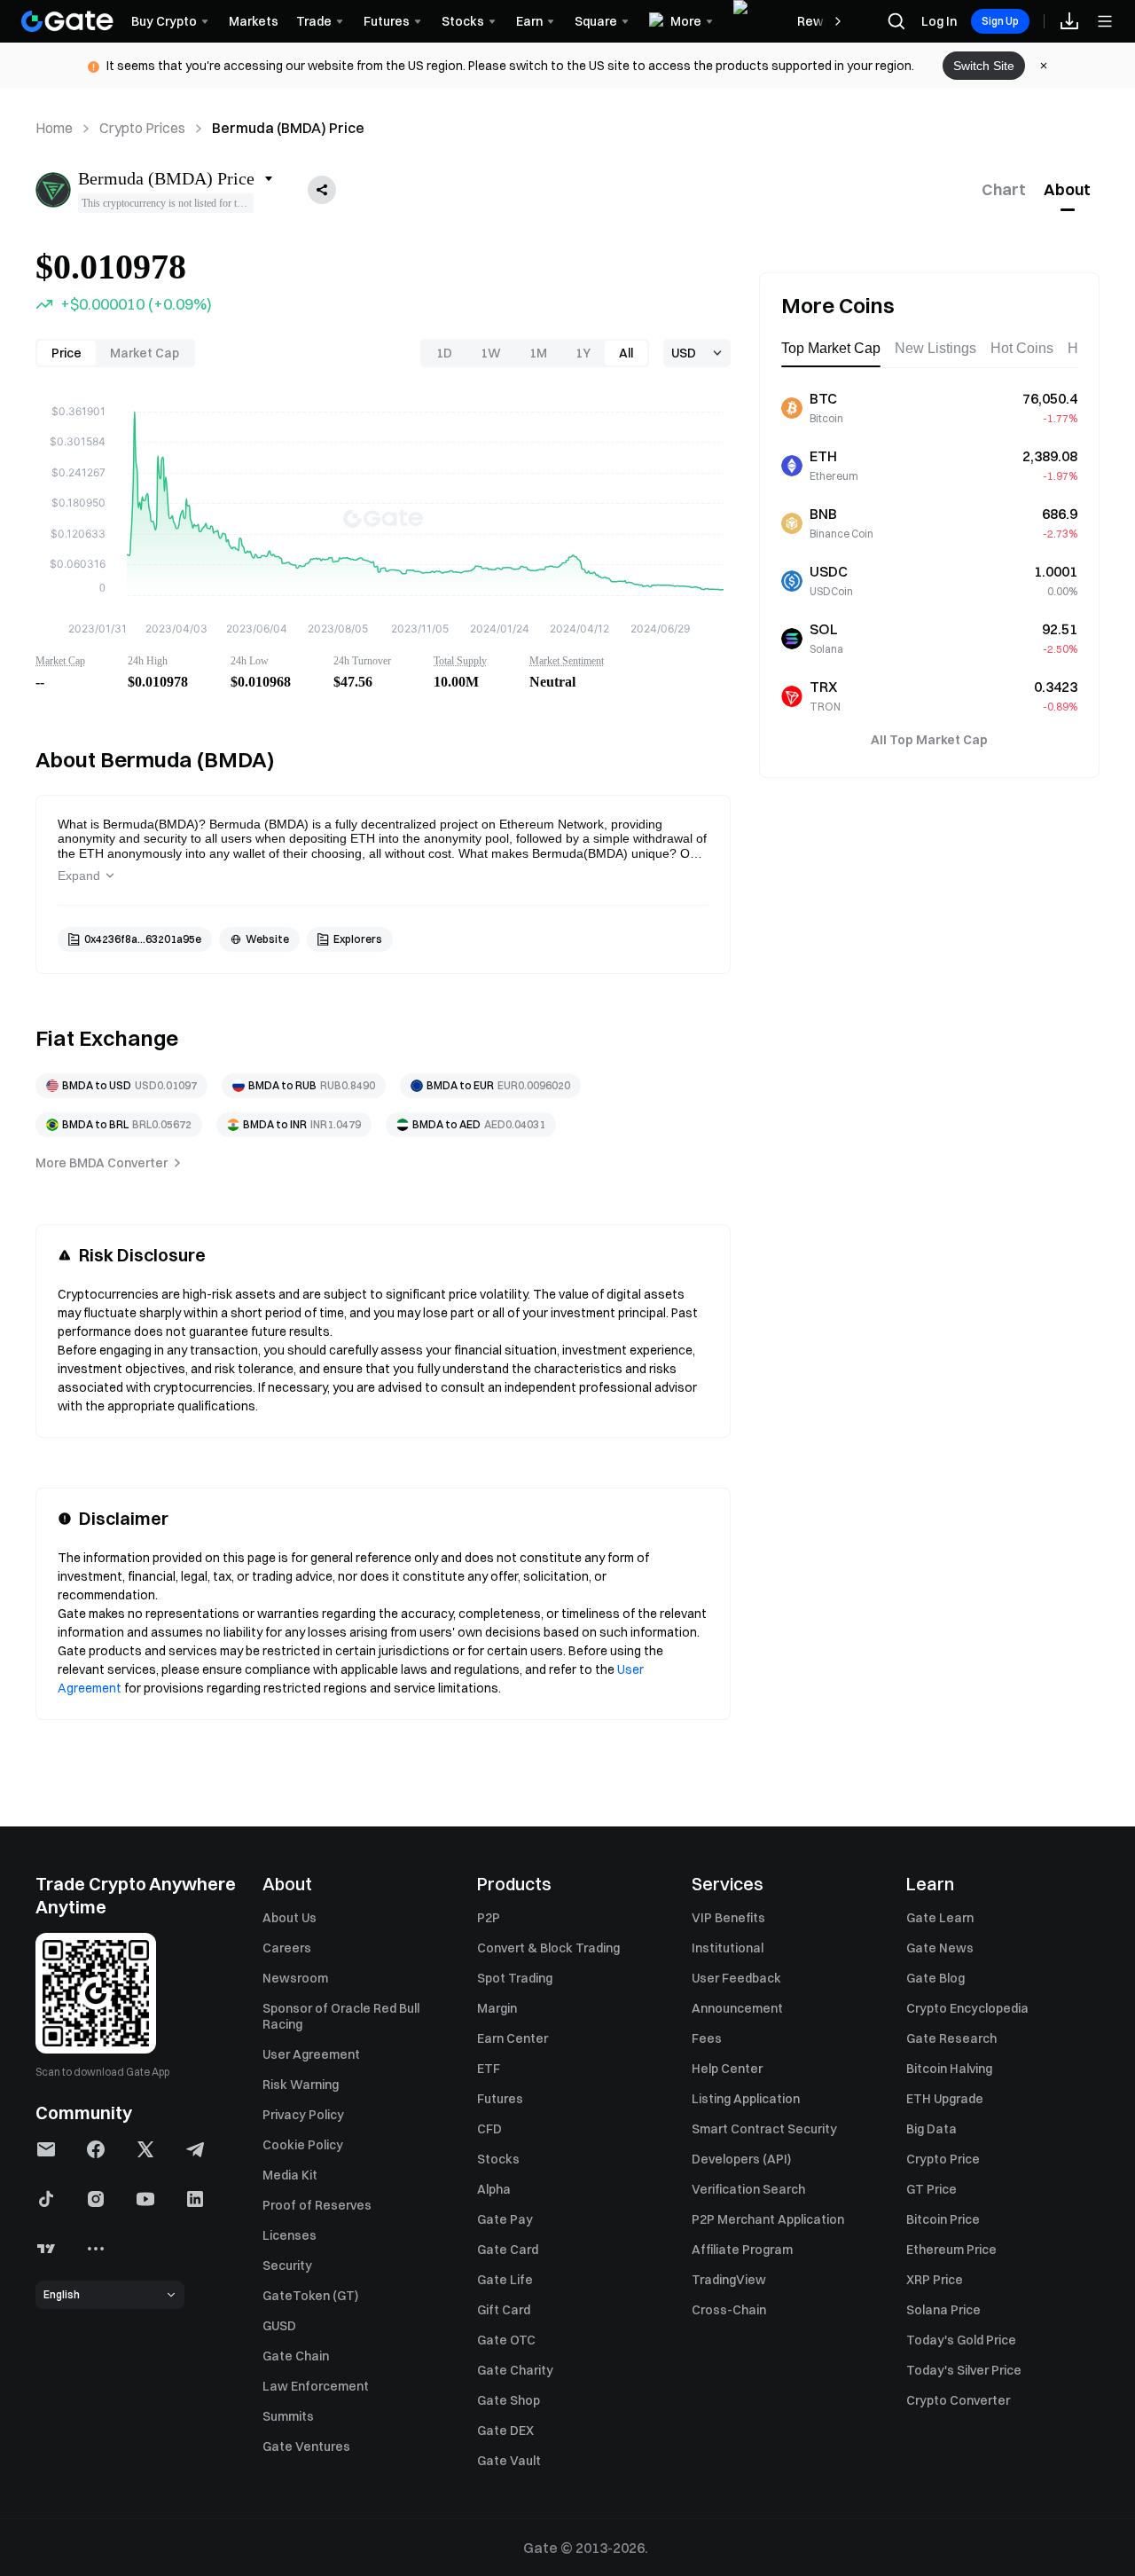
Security (287, 2266)
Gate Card (508, 2250)
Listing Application (746, 2099)
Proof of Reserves (317, 2205)
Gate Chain (296, 2356)
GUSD (279, 2326)
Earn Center (513, 2038)
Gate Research (951, 2038)
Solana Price (943, 2310)
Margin (497, 2008)
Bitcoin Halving (949, 2069)
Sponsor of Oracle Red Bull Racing (341, 2016)
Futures (500, 2099)
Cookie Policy (303, 2145)
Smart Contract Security (764, 2129)
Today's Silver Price (964, 2370)
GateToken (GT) (310, 2296)
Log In (939, 21)
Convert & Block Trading (548, 1948)
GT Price (931, 2189)
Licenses (290, 2235)
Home (54, 128)
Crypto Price (943, 2159)
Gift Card (504, 2310)
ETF (489, 2069)
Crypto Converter (958, 2400)
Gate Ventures (306, 2446)
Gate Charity (515, 2370)
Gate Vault (509, 2461)
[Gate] (67, 21)
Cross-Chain (729, 2310)
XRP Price (935, 2280)
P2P (489, 1918)
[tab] (1004, 190)
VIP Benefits (728, 1918)
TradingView (729, 2280)
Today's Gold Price (961, 2340)
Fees (707, 2038)
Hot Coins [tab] (1022, 348)
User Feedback (736, 1978)
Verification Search (748, 2189)
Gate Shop (509, 2400)
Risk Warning (301, 2085)
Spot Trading (515, 1978)
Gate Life (505, 2280)
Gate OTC (506, 2340)
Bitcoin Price (943, 2219)
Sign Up (1000, 21)
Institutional (728, 1948)
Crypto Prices (142, 128)
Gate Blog (935, 1978)
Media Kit (290, 2175)
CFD (489, 2129)
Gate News (940, 1948)
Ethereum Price (951, 2250)
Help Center (727, 2069)
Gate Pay (505, 2219)
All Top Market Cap (929, 740)
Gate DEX (505, 2431)
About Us (290, 1918)
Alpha (494, 2189)
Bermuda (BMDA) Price (288, 128)
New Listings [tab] (935, 348)
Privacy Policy (303, 2115)
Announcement (737, 2008)
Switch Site (984, 66)
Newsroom (295, 1978)
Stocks (498, 2159)
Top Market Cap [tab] (831, 348)
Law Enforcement (316, 2386)
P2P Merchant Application (768, 2219)
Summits (288, 2416)
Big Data (931, 2129)
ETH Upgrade (945, 2099)
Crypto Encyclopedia (967, 2008)
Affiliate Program (742, 2250)
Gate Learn (940, 1918)
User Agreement (311, 2054)
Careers (287, 1948)
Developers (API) (741, 2159)
